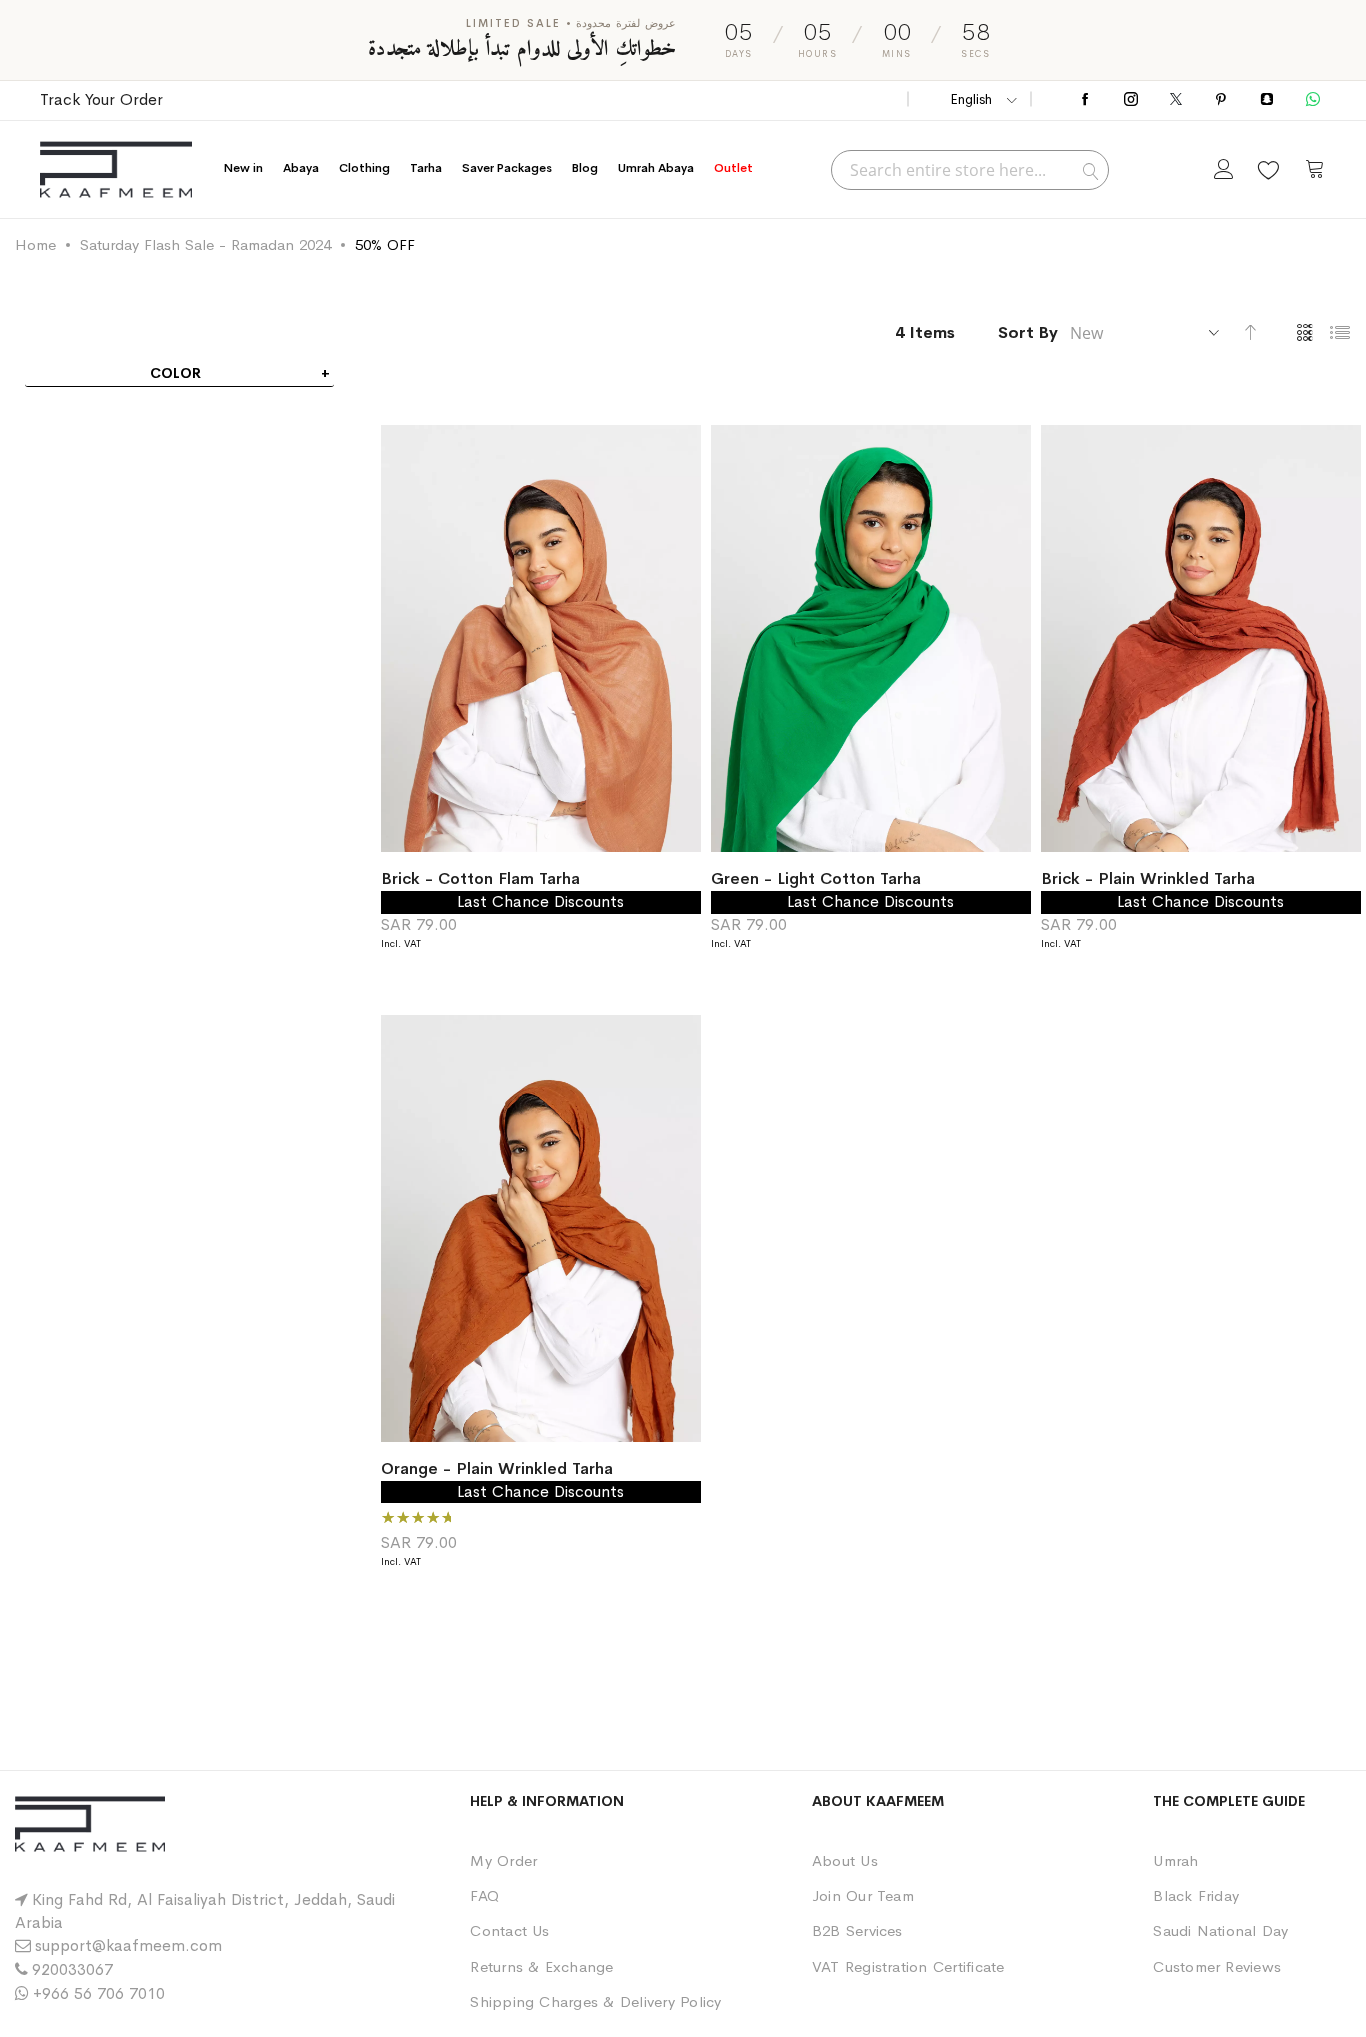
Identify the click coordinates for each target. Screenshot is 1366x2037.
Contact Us (509, 1930)
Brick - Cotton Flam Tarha (480, 878)
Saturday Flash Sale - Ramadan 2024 (205, 244)
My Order (503, 1860)
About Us (845, 1860)
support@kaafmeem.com (128, 1945)
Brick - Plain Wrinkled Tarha (1148, 878)
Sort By (1028, 332)
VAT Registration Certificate (908, 1966)
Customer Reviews (1217, 1966)
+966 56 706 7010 (99, 1993)
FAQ (484, 1895)
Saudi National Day (1220, 1930)
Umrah (1175, 1860)
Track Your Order (101, 99)
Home (35, 244)
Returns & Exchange (541, 1966)
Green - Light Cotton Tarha (816, 878)
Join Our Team (863, 1895)
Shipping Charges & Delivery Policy (595, 2001)
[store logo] (116, 169)
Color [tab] (175, 373)
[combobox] (970, 170)
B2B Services (857, 1930)
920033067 (72, 1969)
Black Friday (1196, 1895)
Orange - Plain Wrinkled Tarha (497, 1468)
